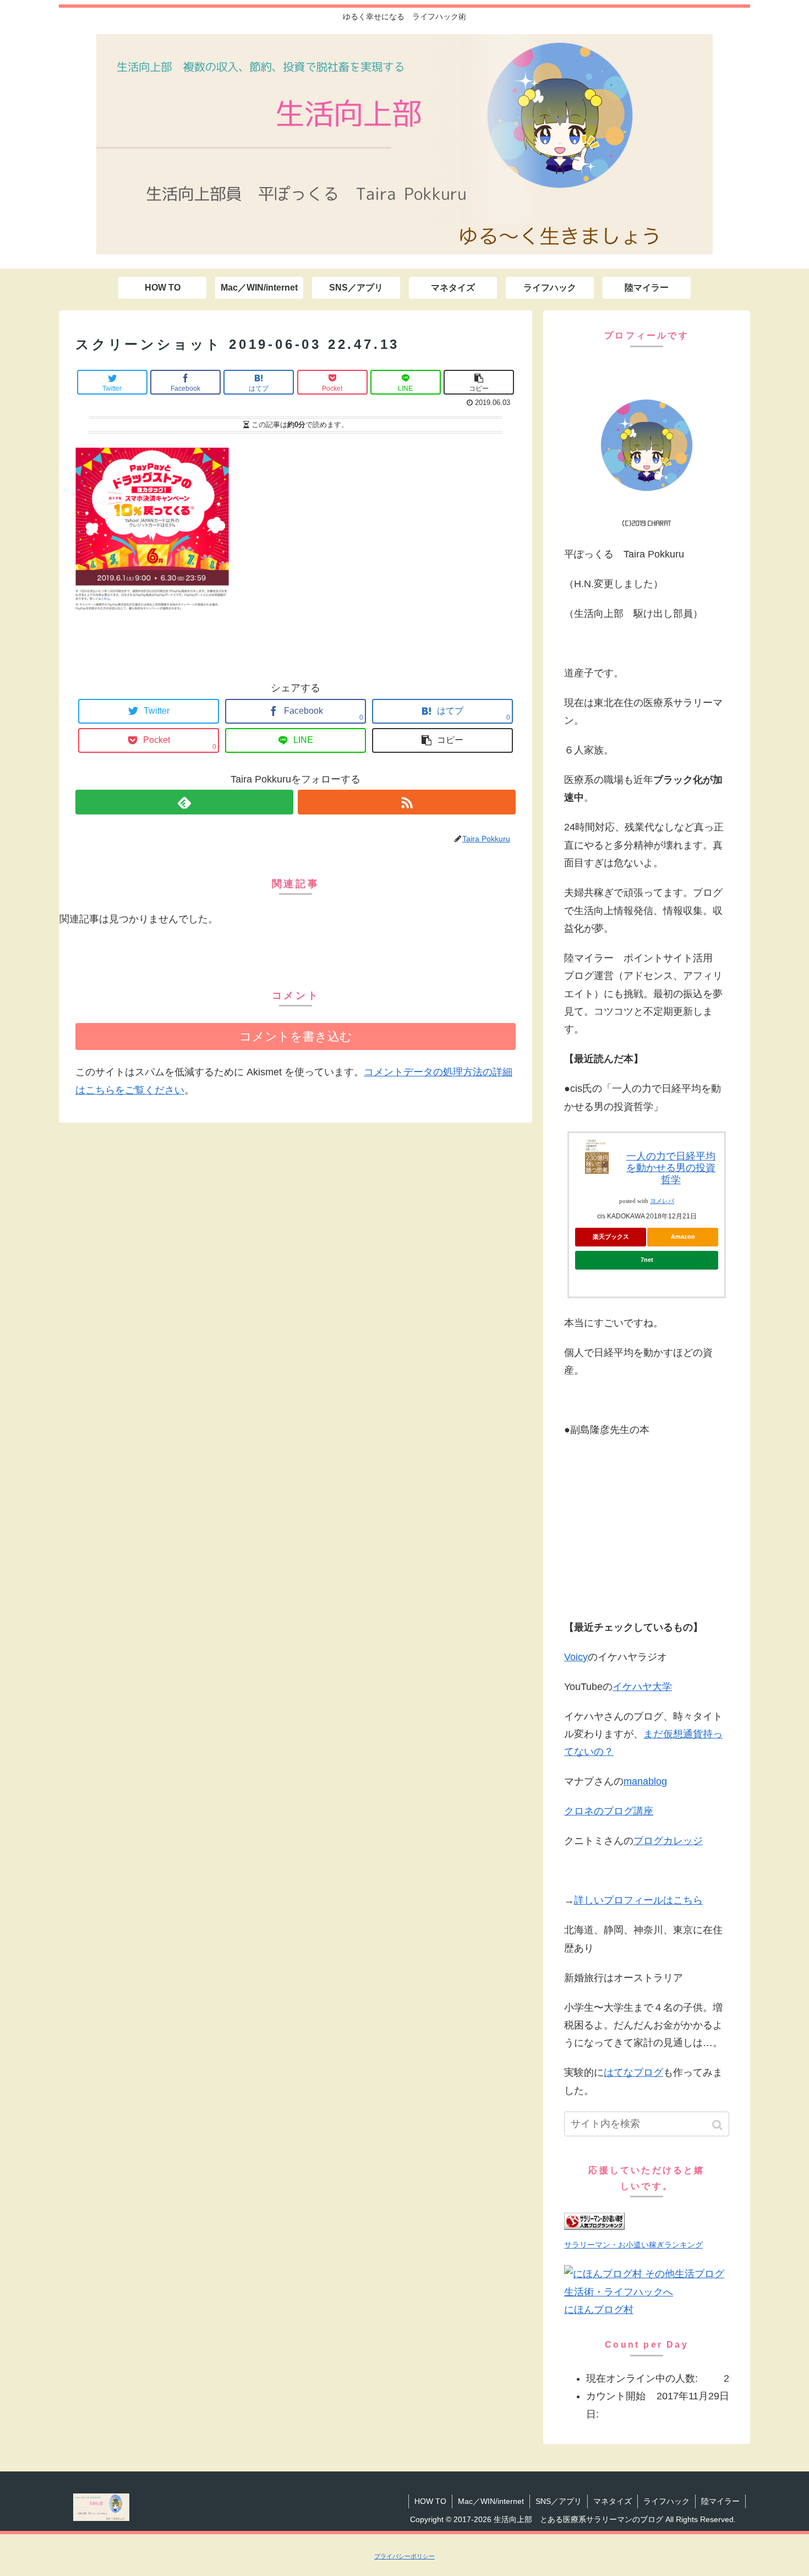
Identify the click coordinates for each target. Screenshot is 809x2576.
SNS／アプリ (559, 2501)
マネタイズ (613, 2501)
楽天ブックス (611, 1237)
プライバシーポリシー (404, 2556)
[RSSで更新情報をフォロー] (407, 802)
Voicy (576, 1657)
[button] (718, 2125)
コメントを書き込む (296, 1037)
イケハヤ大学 (642, 1687)
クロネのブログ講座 (609, 1811)
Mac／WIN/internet (491, 2501)
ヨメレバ (662, 1201)
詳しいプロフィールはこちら (638, 1900)
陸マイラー (720, 2501)
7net (647, 1260)
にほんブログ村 (599, 2310)
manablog (645, 1781)
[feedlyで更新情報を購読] (184, 802)
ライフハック (666, 2501)
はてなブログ (633, 2072)
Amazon (683, 1237)
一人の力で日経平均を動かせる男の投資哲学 (671, 1168)
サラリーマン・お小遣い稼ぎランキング (633, 2245)
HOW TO (430, 2501)
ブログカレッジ (668, 1841)
